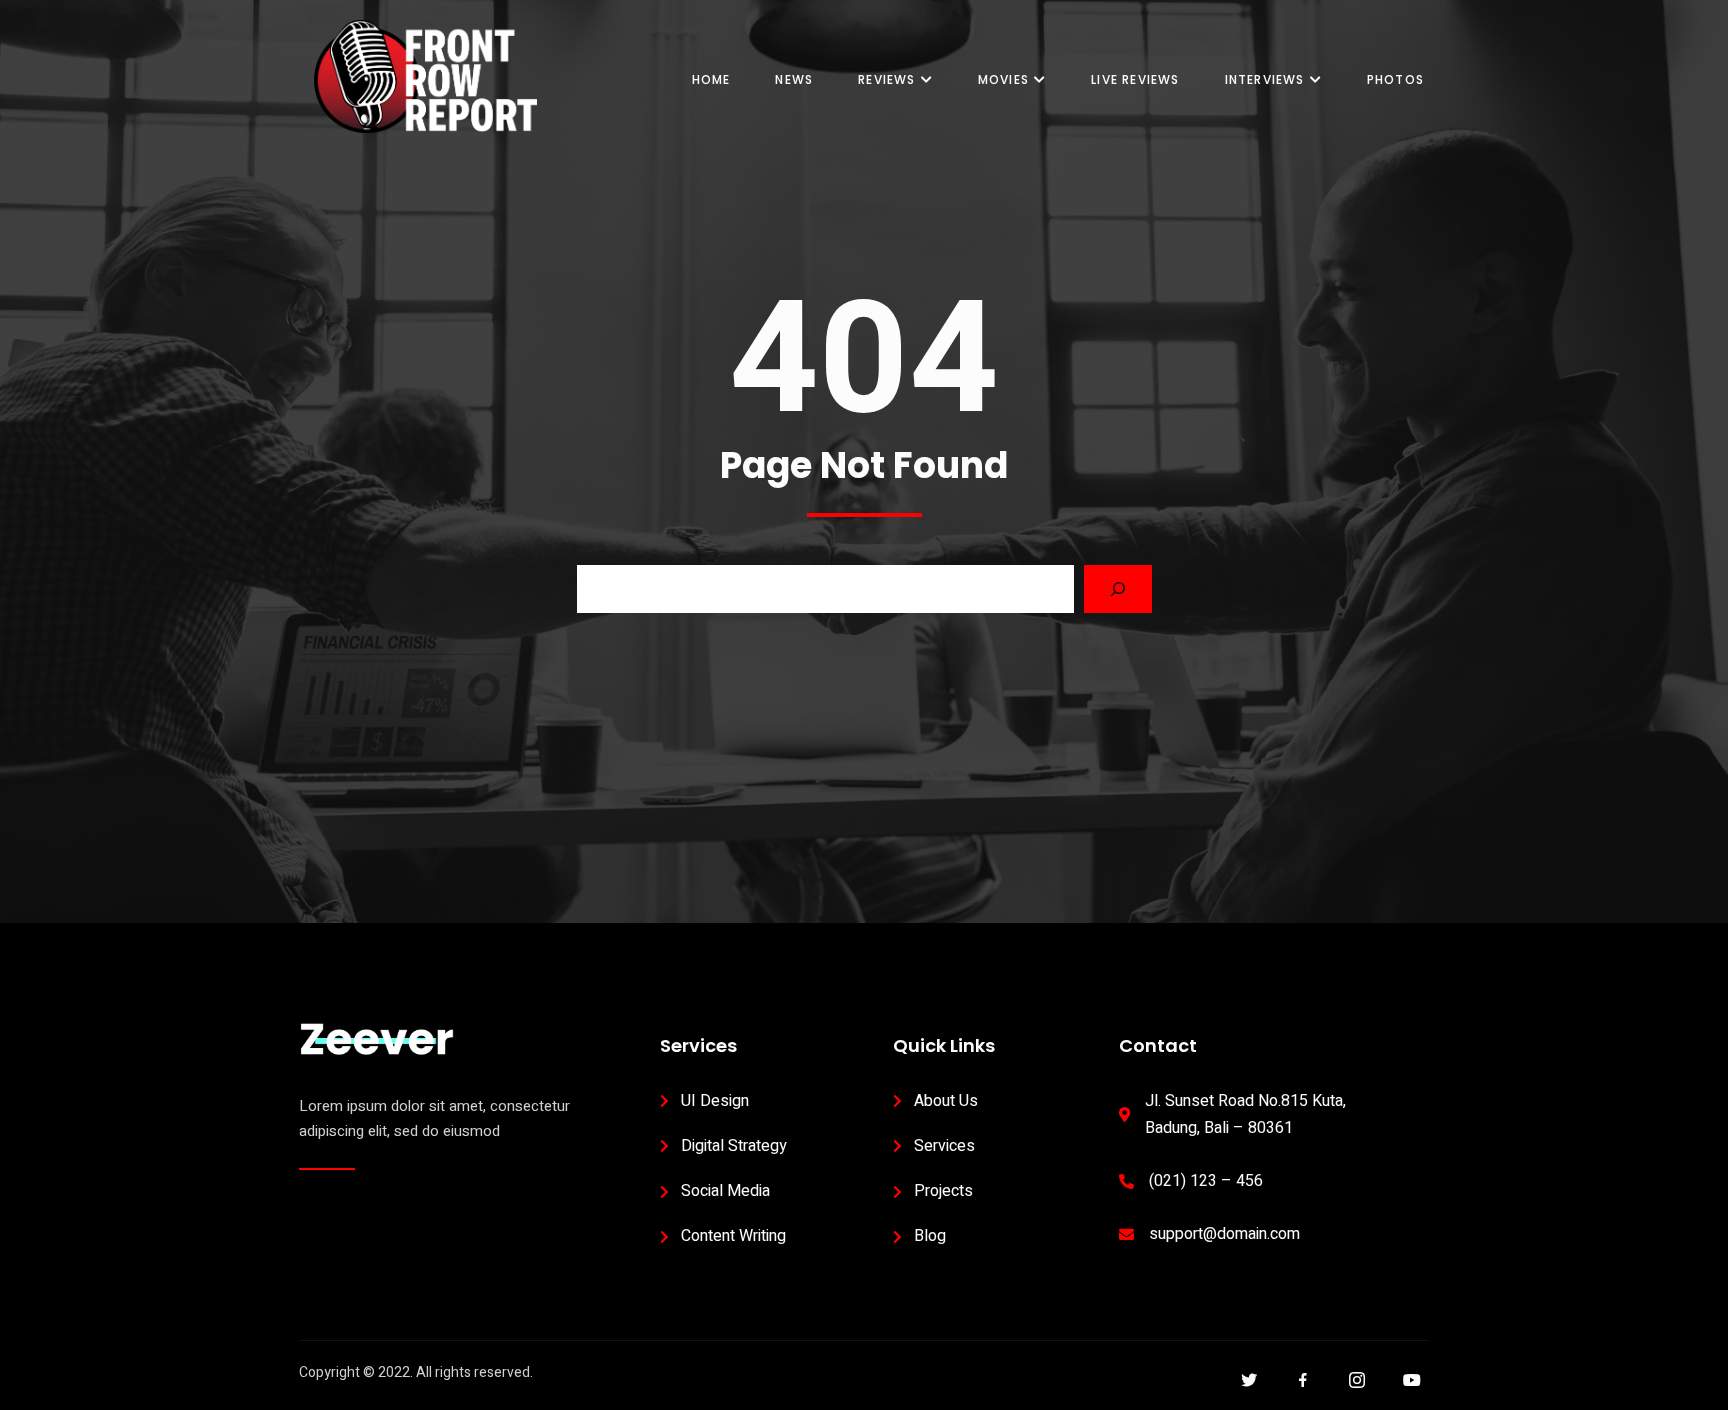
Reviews (886, 79)
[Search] (1118, 589)
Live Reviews (1135, 79)
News (794, 79)
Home (711, 79)
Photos (1395, 79)
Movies (1003, 79)
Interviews (1265, 79)
